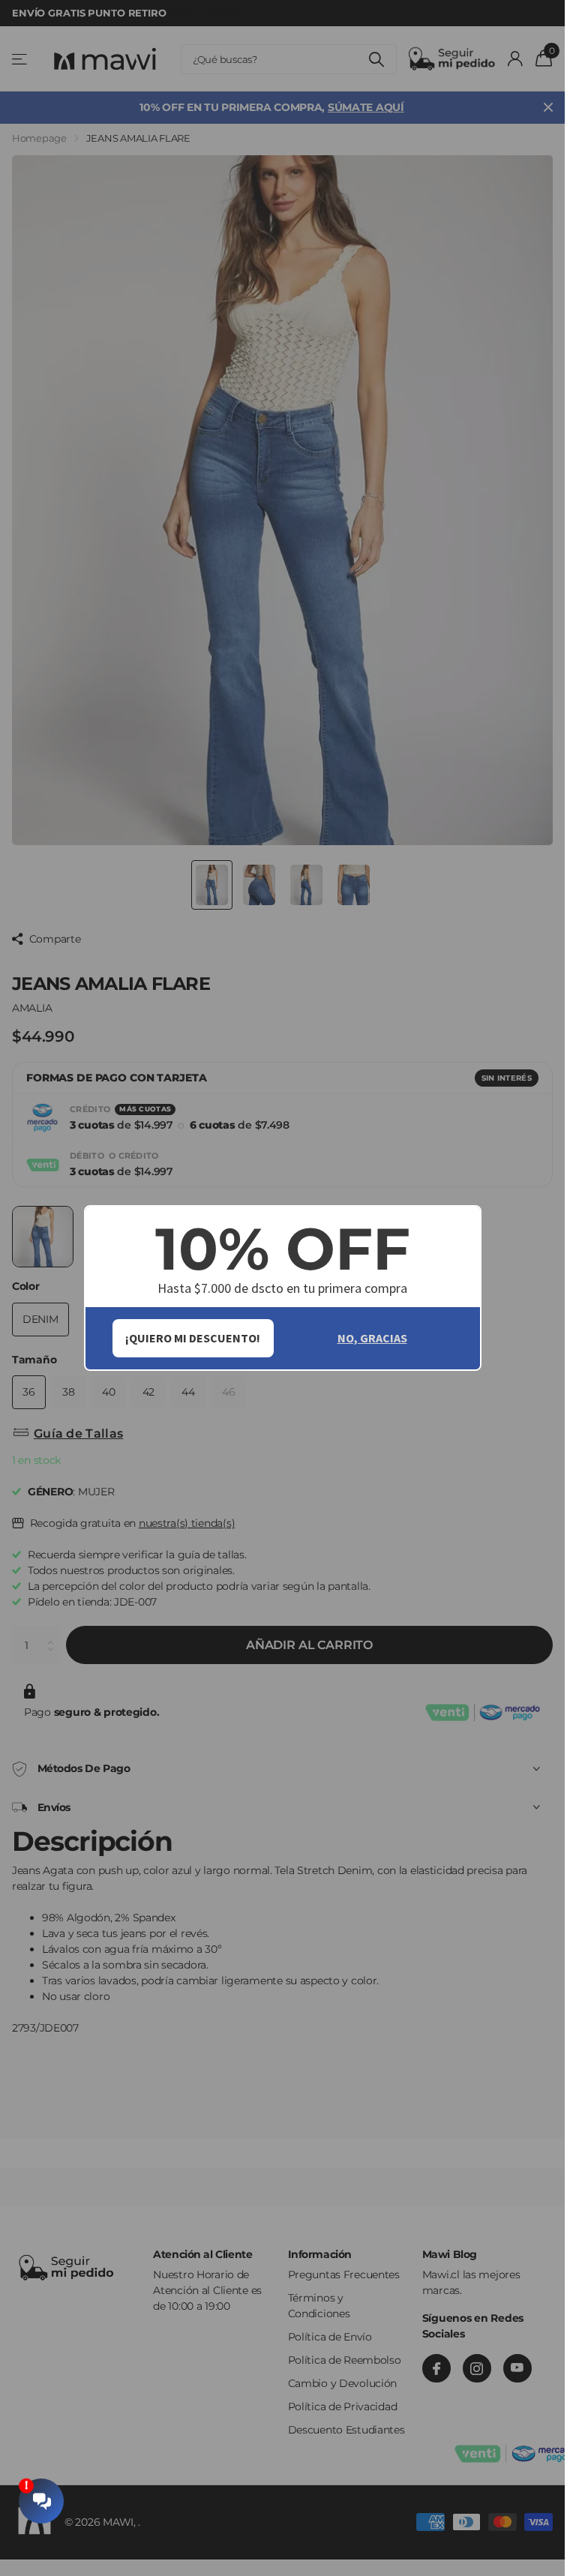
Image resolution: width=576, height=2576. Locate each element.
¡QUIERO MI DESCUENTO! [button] (193, 1338)
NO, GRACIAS (372, 1338)
